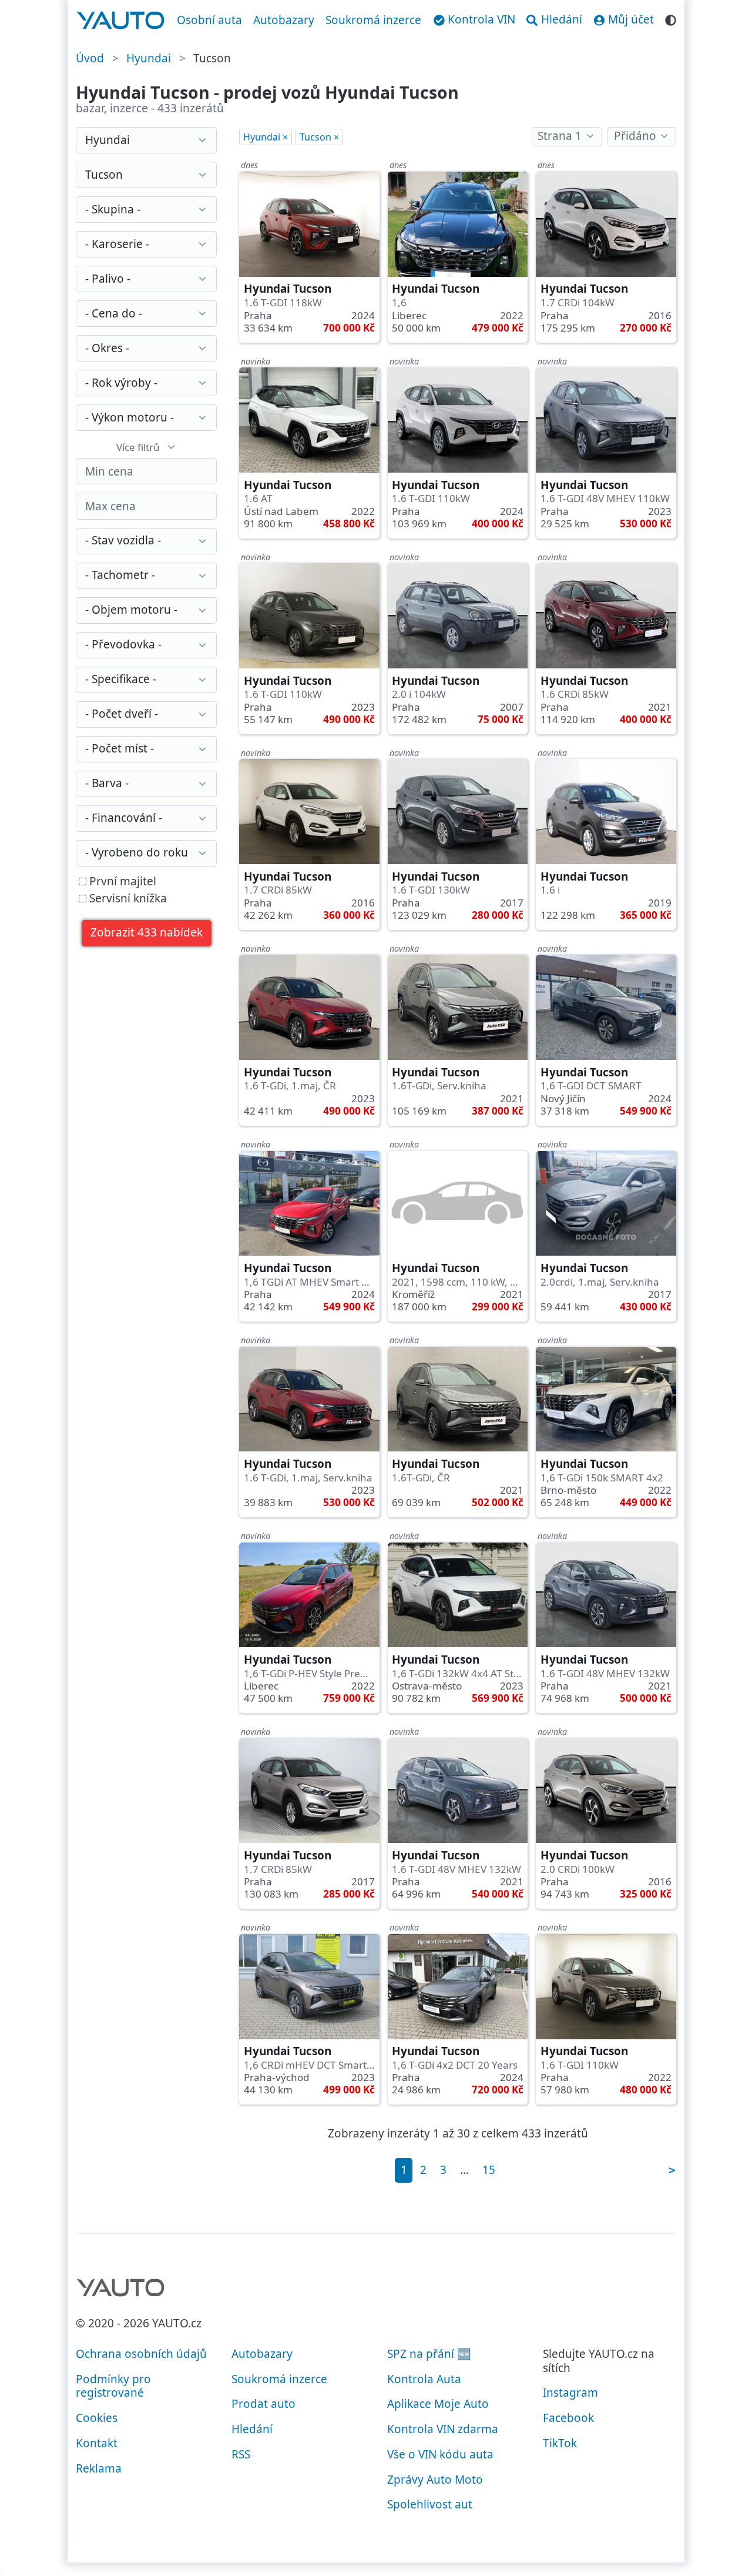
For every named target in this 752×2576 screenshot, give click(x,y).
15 (489, 2170)
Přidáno (635, 136)
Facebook (568, 2418)
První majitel (121, 882)
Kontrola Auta (424, 2379)
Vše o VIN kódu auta (440, 2454)
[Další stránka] (672, 2170)
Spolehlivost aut (430, 2504)
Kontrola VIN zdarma (443, 2429)
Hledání (252, 2429)
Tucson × (319, 137)
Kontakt (97, 2443)
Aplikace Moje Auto (438, 2404)
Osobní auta (209, 20)
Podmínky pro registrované (113, 2386)
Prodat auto (263, 2404)
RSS (241, 2454)
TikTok (560, 2443)
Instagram (570, 2393)
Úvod (90, 58)
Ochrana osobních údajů (141, 2354)
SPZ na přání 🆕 (429, 2354)
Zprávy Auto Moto (435, 2480)
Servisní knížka (127, 899)
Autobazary (284, 20)
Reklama (99, 2468)
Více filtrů (138, 447)
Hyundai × (266, 137)
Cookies (97, 2418)
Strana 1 (560, 136)
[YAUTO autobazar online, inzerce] (121, 21)
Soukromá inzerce (373, 20)
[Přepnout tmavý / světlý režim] (671, 19)
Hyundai (149, 58)
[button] (147, 933)
